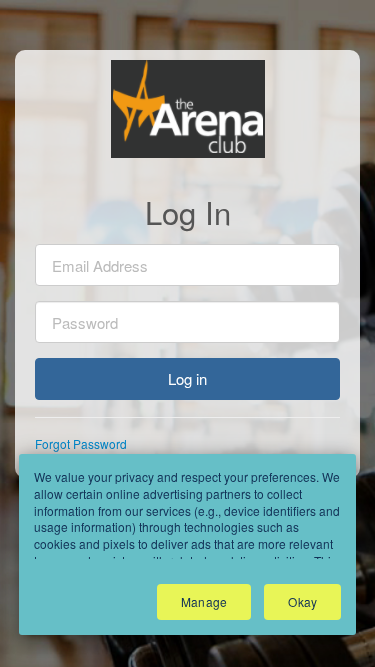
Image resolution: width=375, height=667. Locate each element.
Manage (204, 601)
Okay (302, 601)
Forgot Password (81, 443)
